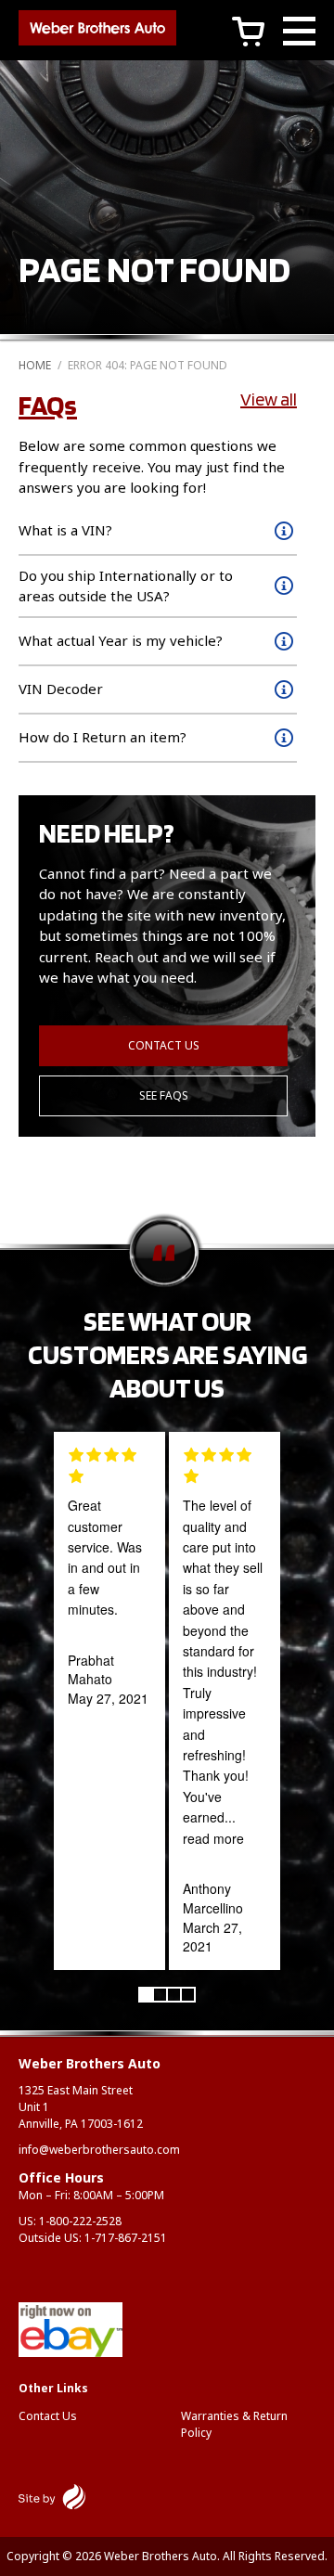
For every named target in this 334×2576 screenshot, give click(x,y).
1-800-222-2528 (80, 2221)
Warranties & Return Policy (234, 2424)
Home (35, 365)
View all (269, 399)
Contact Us (164, 1045)
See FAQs (164, 1095)
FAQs (48, 405)
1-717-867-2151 (126, 2238)
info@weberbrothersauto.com (99, 2150)
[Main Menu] (299, 34)
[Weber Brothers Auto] (97, 31)
